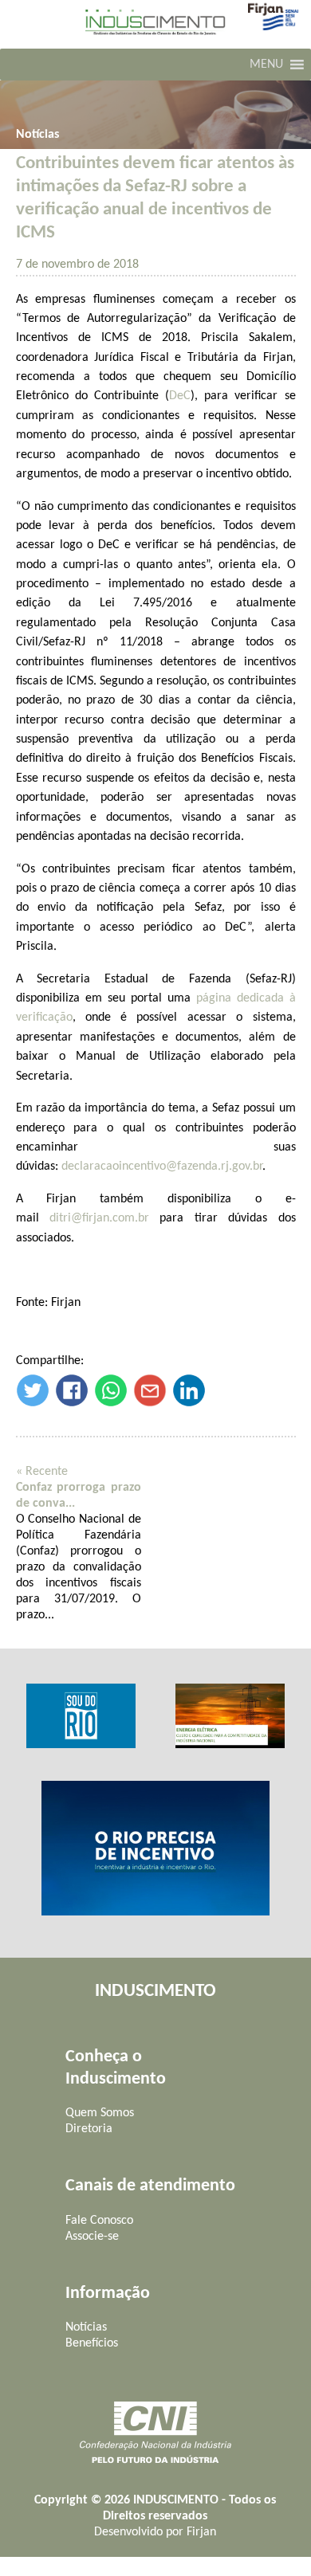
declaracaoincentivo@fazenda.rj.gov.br (162, 1166)
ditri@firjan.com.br (99, 1218)
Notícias (37, 135)
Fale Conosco (99, 2221)
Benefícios (92, 2343)
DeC (180, 396)
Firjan (201, 2532)
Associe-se (92, 2237)
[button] (266, 65)
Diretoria (89, 2129)
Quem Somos (100, 2113)
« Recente (42, 1472)
